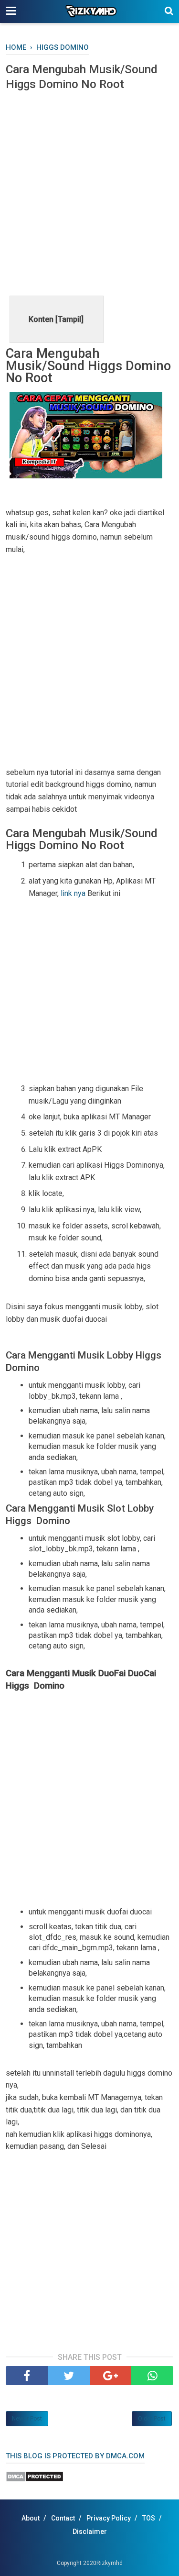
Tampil (69, 319)
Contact (63, 2518)
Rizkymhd (110, 2563)
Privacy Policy (109, 2518)
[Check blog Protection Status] (35, 2480)
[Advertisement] (89, 192)
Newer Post (27, 2419)
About (31, 2518)
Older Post (152, 2419)
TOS (149, 2518)
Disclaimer (90, 2532)
